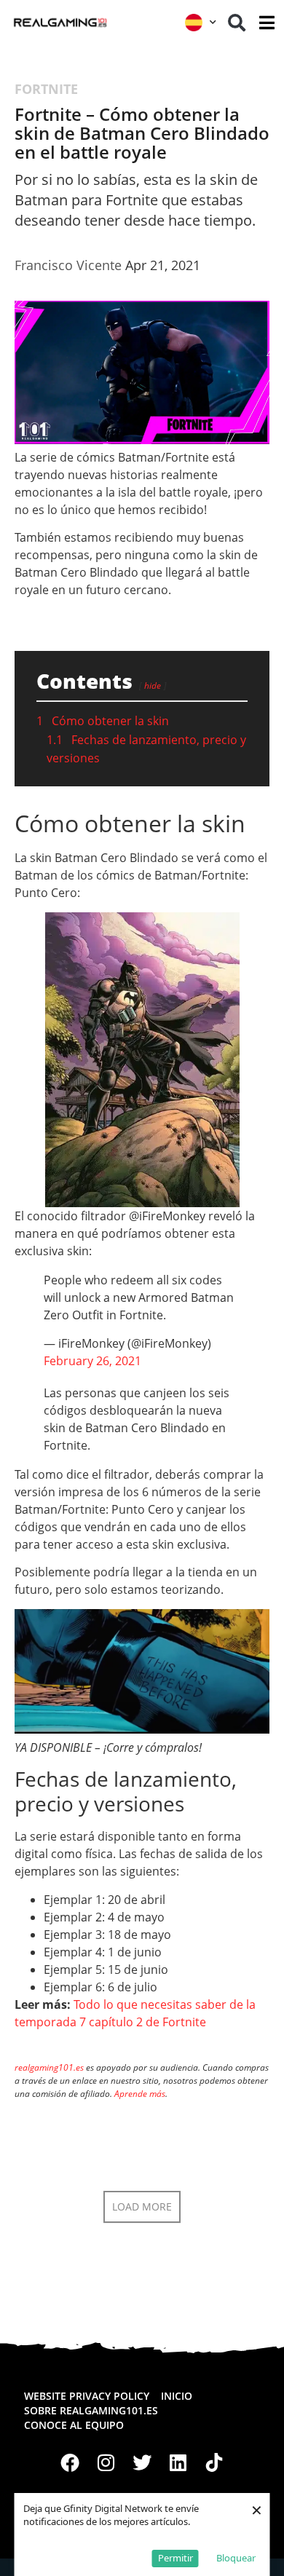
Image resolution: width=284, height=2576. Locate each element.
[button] (237, 23)
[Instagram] (106, 2462)
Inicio (177, 2396)
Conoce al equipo (74, 2425)
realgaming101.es (49, 2067)
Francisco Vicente (68, 265)
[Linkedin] (178, 2462)
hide (153, 686)
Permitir (175, 2558)
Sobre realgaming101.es (91, 2410)
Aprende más (140, 2094)
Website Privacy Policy (87, 2396)
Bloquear (236, 2558)
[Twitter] (142, 2462)
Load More (142, 2206)
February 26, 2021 (92, 1361)
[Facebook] (70, 2462)
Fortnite (46, 89)
